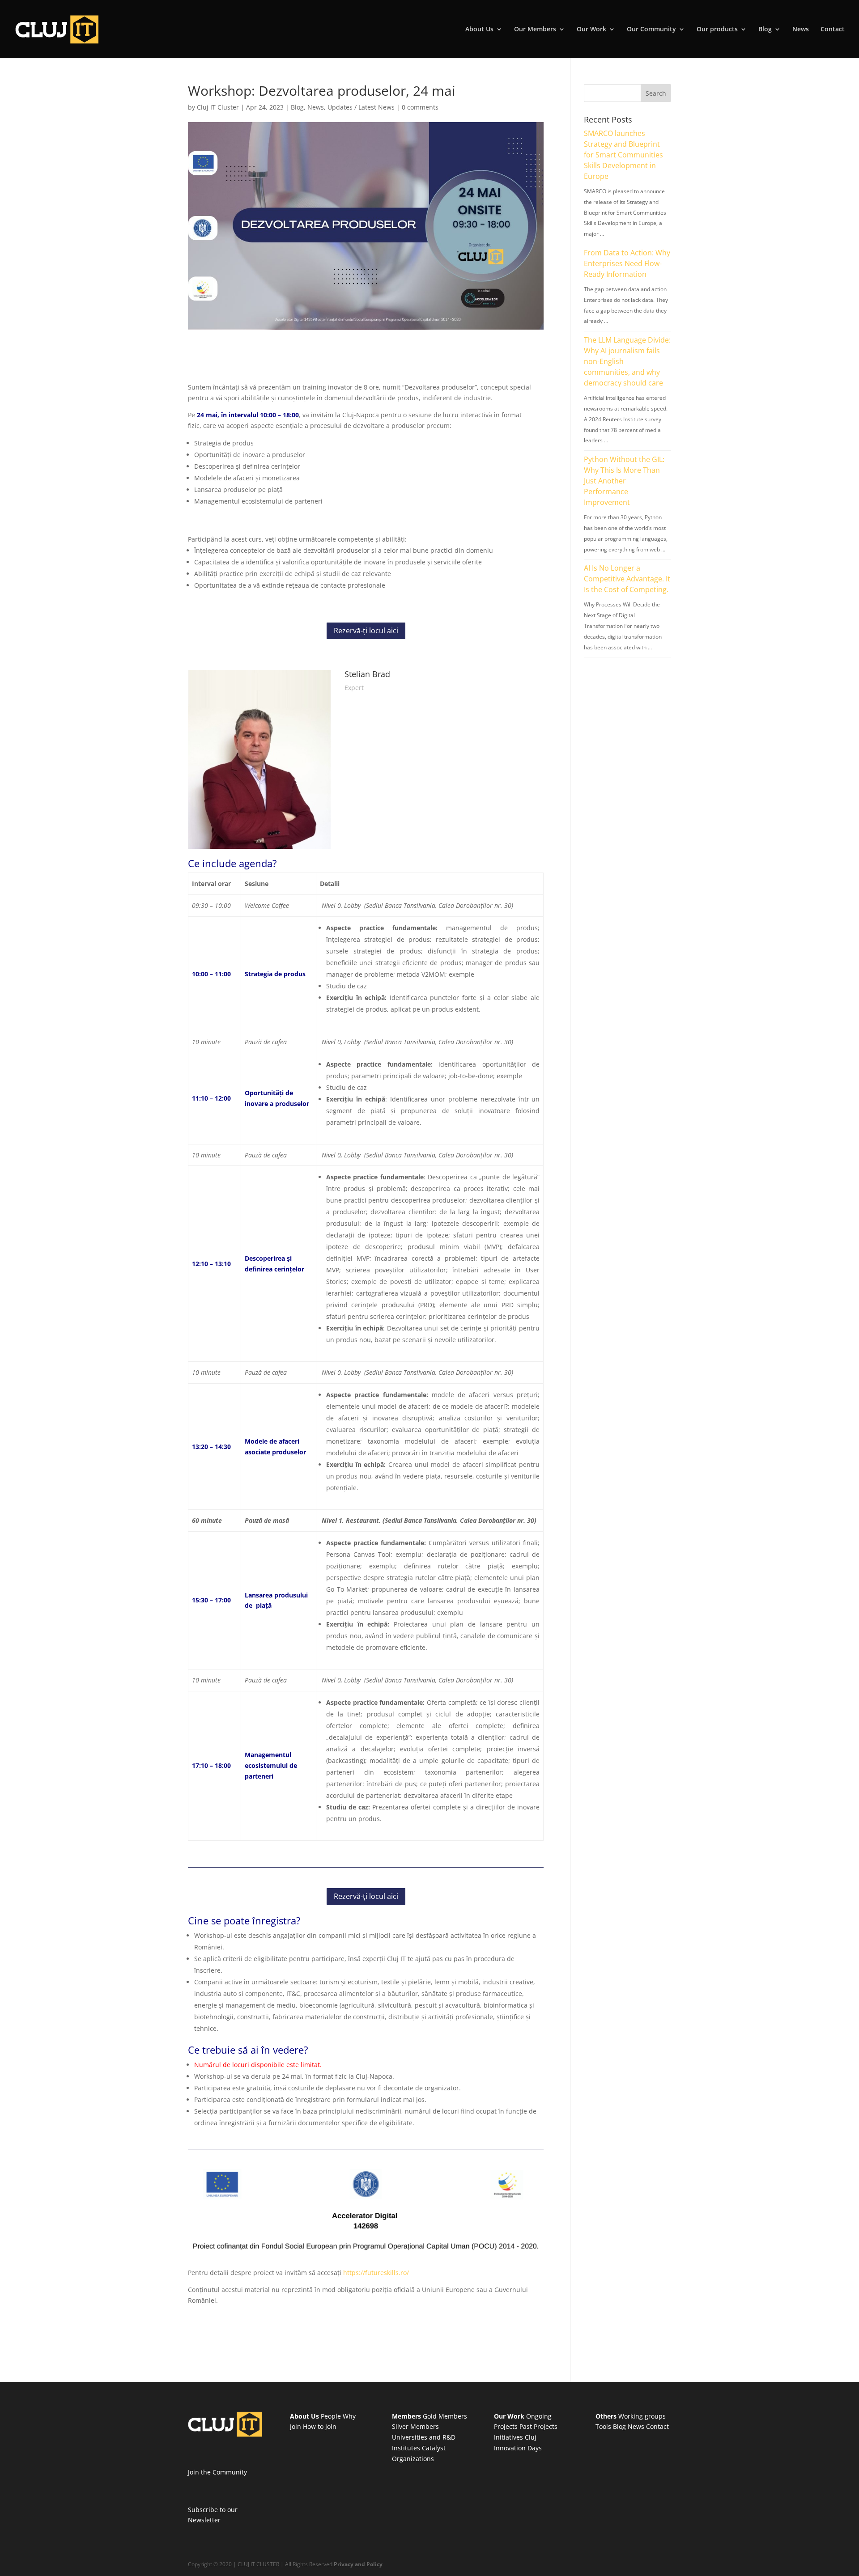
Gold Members (445, 2416)
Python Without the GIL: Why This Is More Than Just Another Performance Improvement (624, 481)
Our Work (591, 30)
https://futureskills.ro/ (376, 2273)
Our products (717, 30)
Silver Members (415, 2426)
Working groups (642, 2416)
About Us (479, 30)
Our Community (651, 30)
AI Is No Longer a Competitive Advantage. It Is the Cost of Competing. (627, 579)
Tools (603, 2426)
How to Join (320, 2426)
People (331, 2416)
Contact (833, 30)
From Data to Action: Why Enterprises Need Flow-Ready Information (627, 263)
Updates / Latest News (361, 107)
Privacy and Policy (358, 2564)
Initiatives (508, 2437)
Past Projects (538, 2426)
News (801, 30)
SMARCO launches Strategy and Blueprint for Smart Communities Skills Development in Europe (623, 155)
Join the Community (217, 2472)
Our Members (535, 30)
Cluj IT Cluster (218, 107)
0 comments (420, 107)
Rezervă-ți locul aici (366, 631)
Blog (765, 30)
